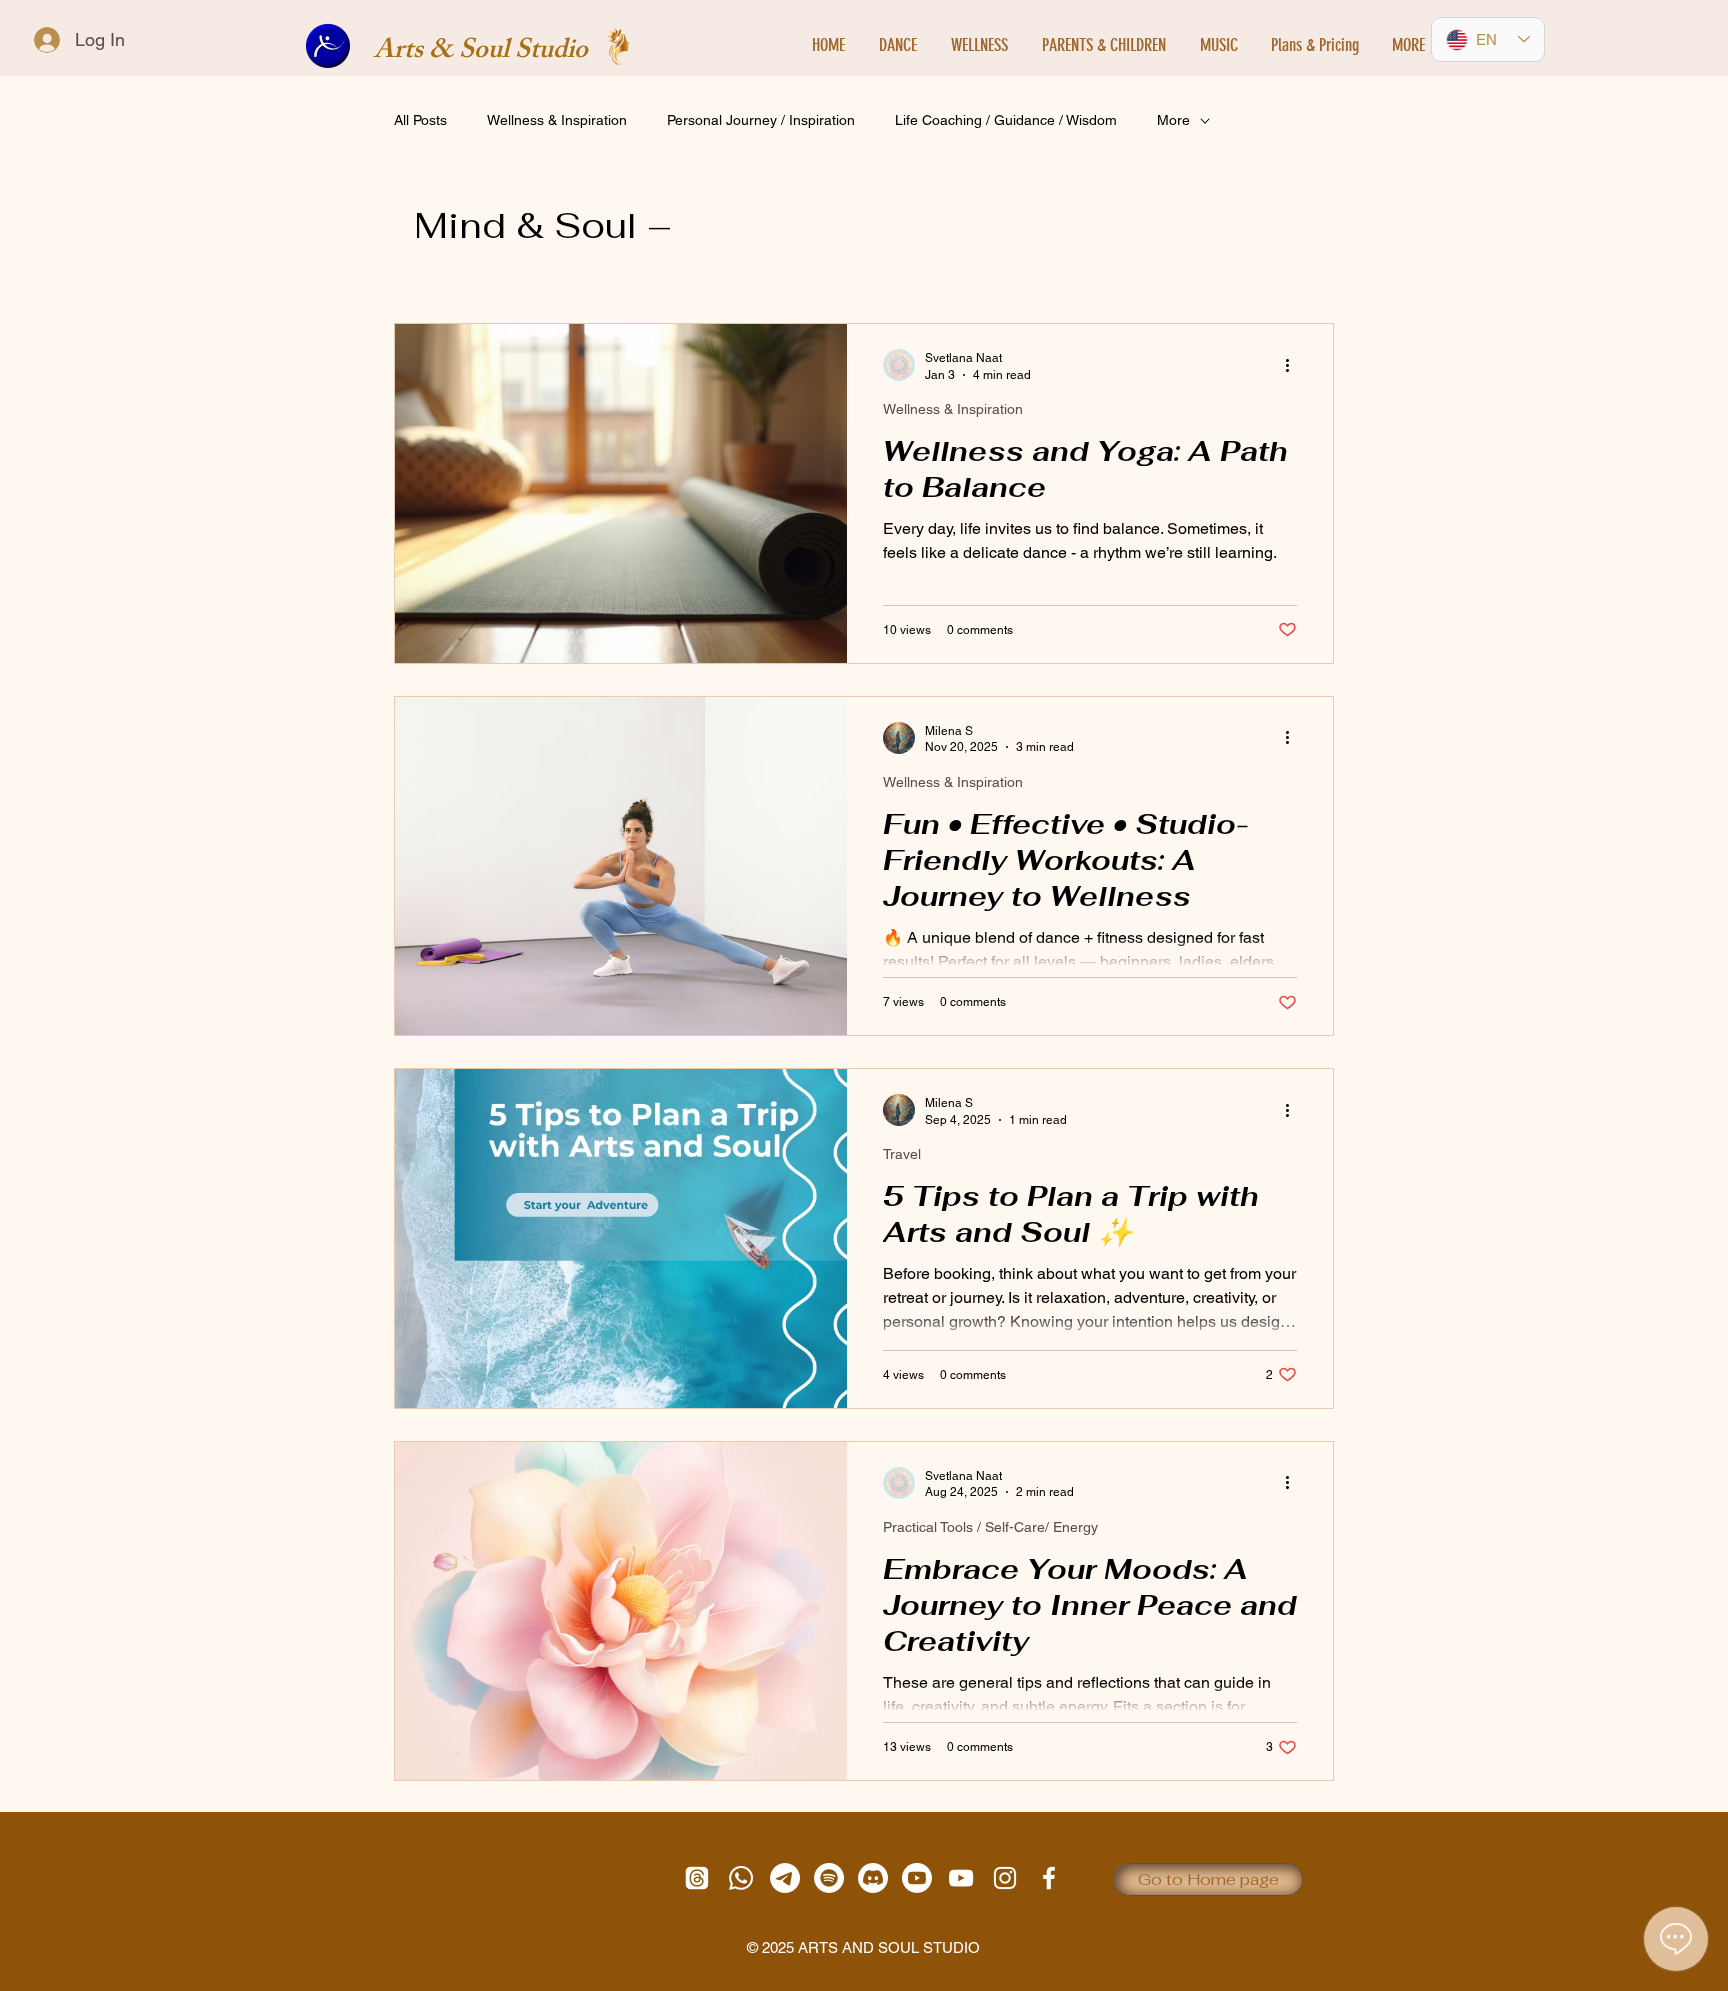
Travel (902, 1154)
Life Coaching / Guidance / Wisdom (1006, 120)
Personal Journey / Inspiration (761, 120)
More (1173, 120)
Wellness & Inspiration (557, 120)
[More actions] (1294, 365)
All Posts (420, 120)
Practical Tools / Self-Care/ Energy (990, 1527)
